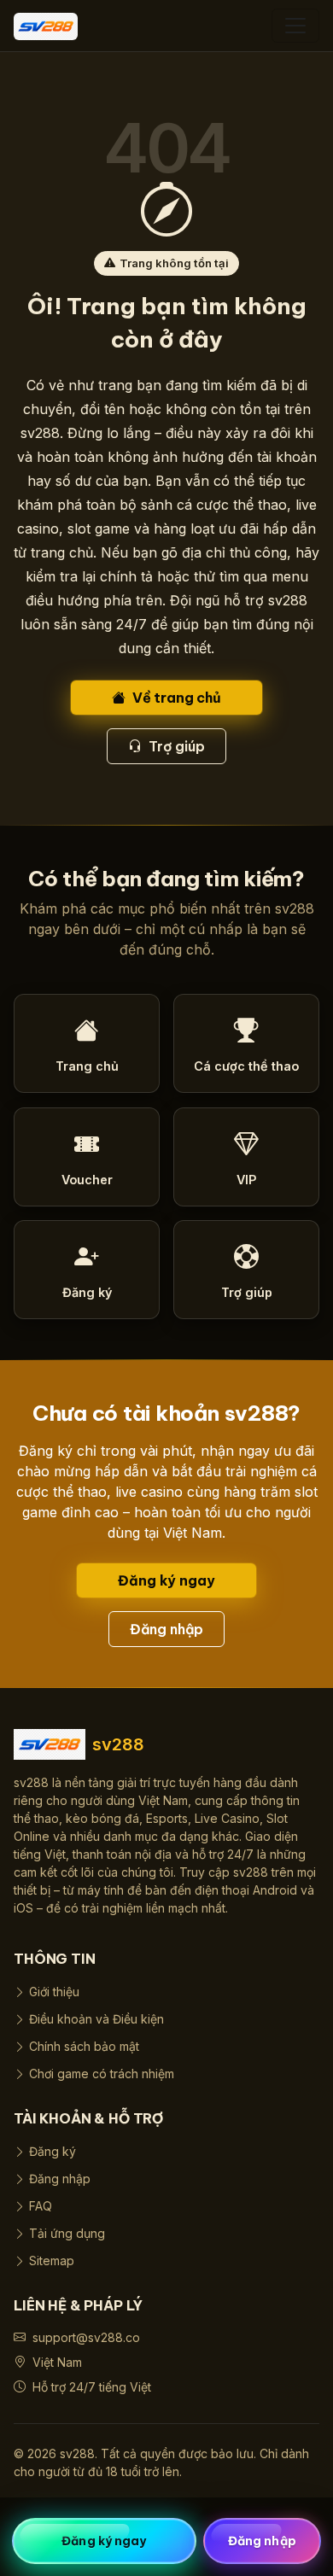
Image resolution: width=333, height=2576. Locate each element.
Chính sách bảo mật (84, 2046)
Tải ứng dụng (67, 2233)
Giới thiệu (54, 1992)
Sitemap (52, 2261)
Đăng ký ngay (166, 1580)
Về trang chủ (177, 698)
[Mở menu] (295, 26)
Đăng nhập (167, 1629)
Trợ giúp (177, 746)
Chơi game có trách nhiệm (102, 2074)
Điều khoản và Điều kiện (96, 2019)
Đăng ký (53, 2151)
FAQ (41, 2206)
